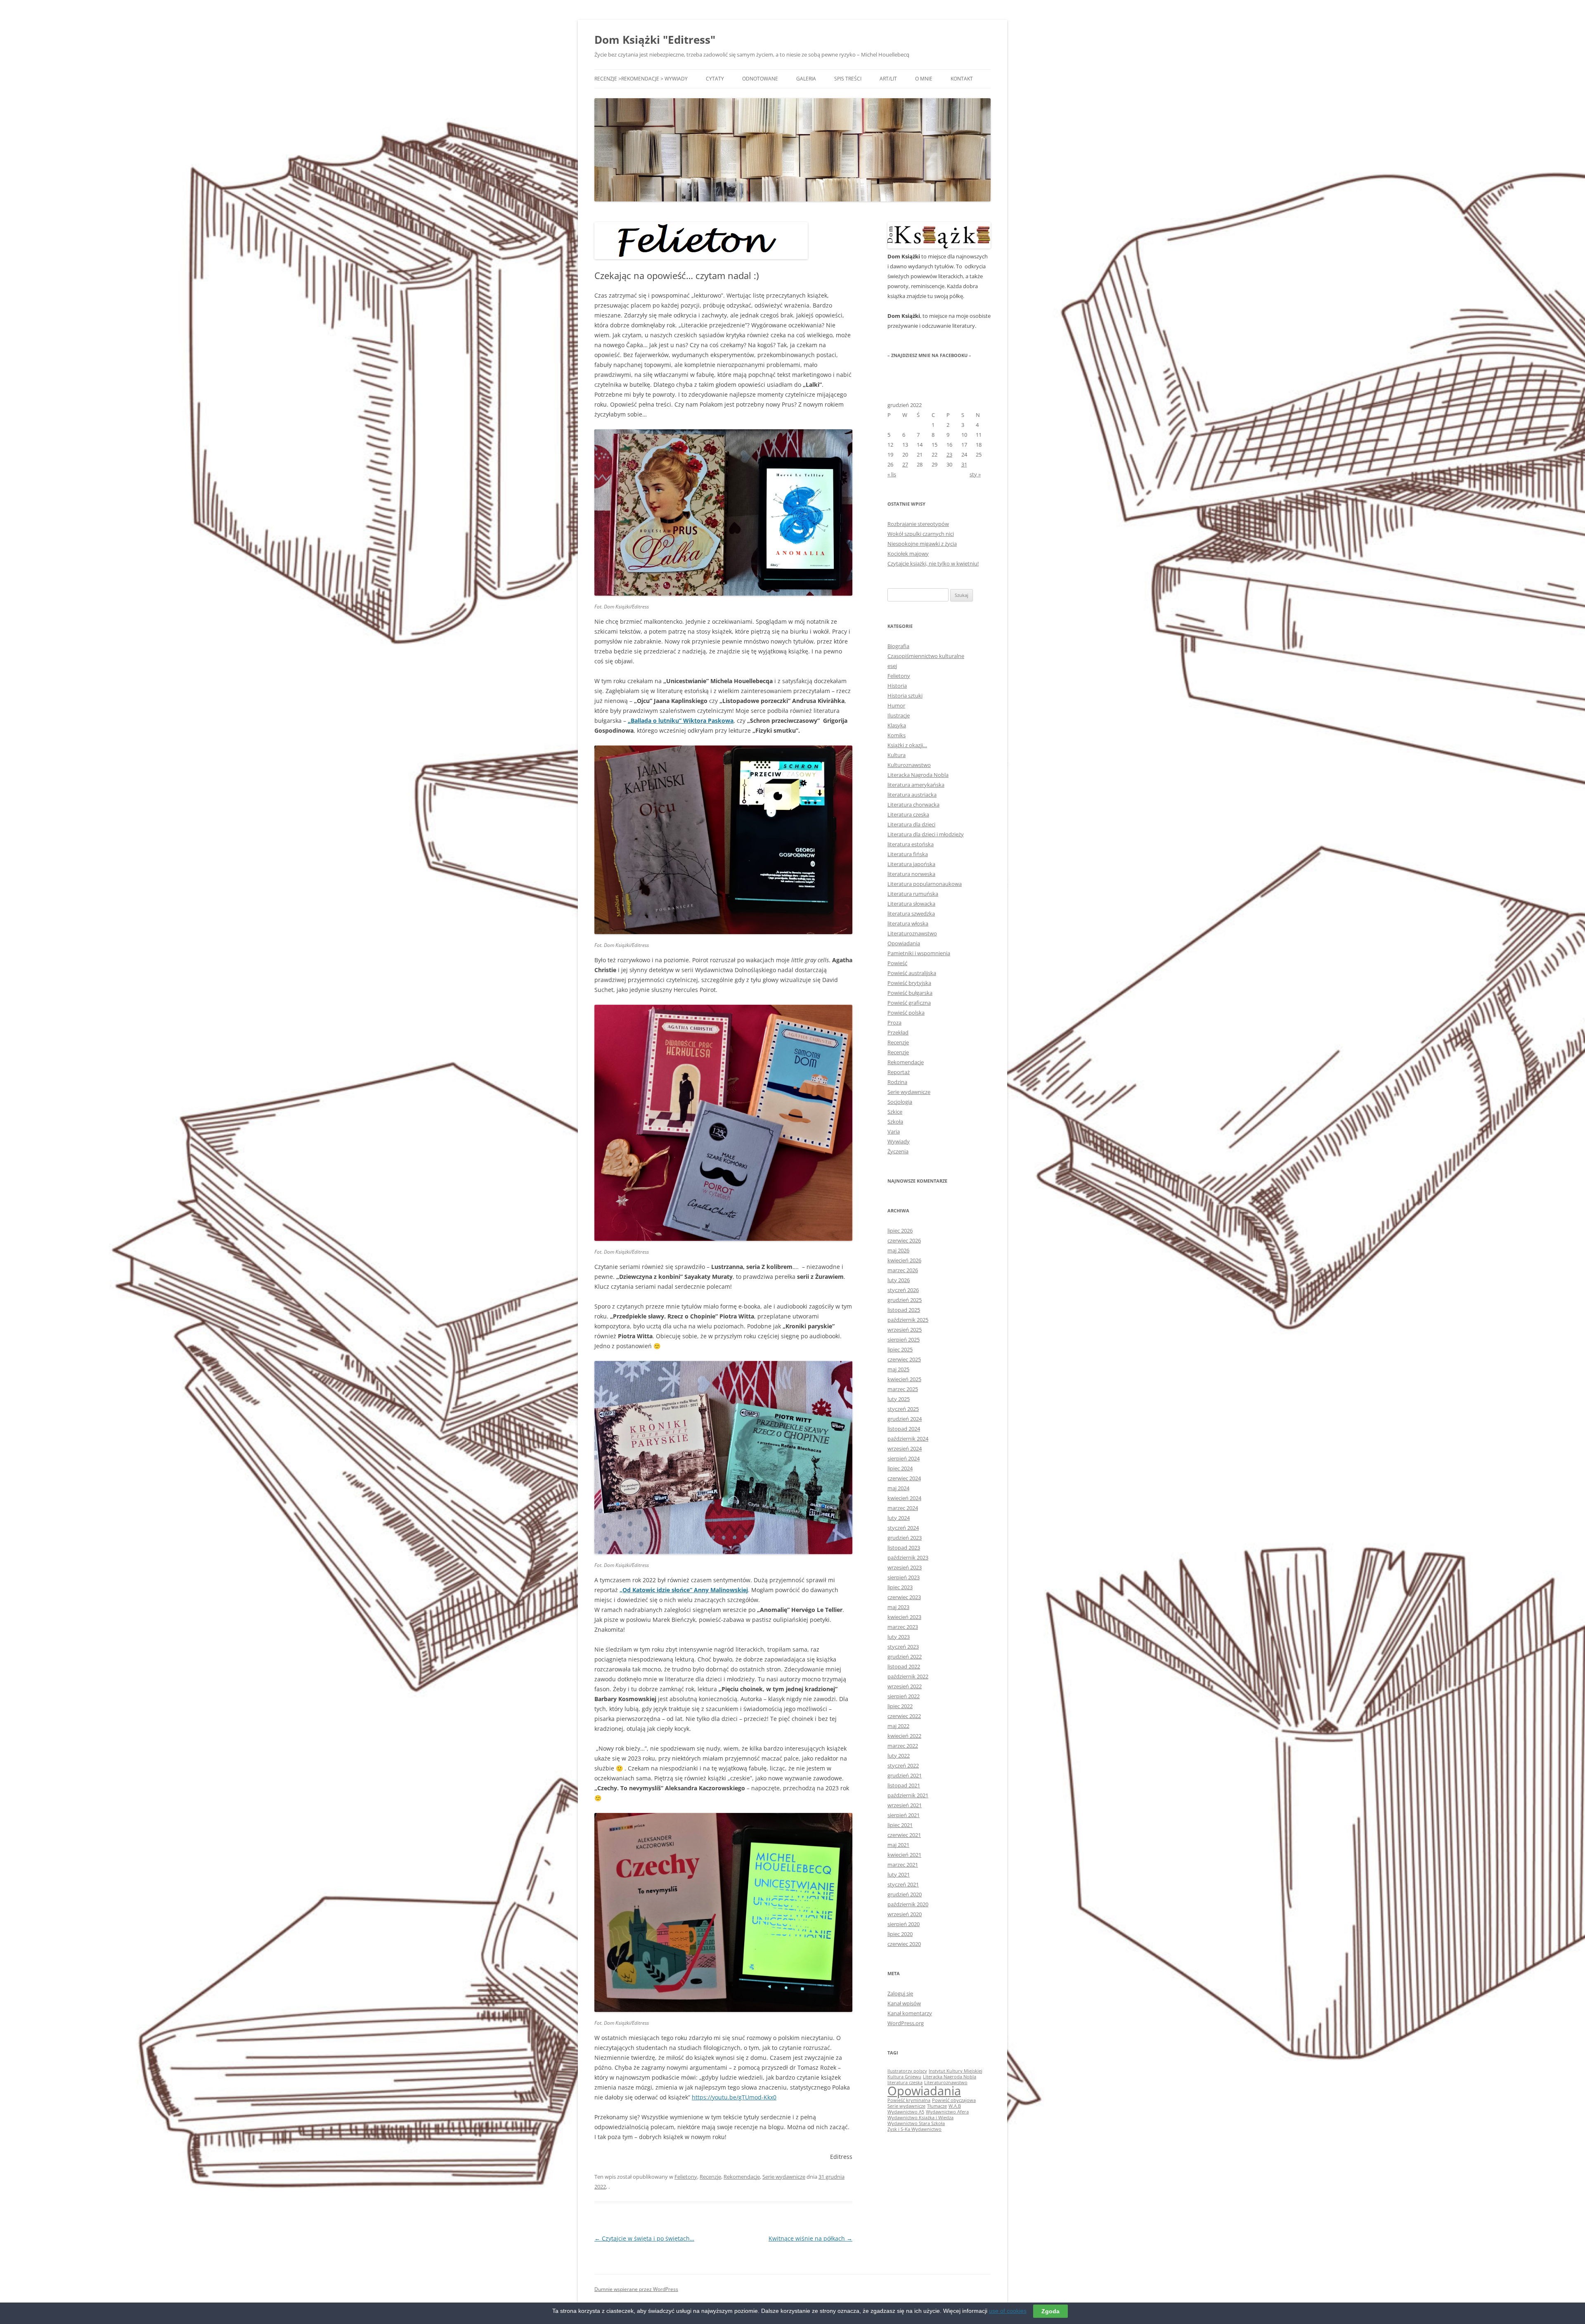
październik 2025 (908, 1320)
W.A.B (955, 2106)
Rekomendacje (742, 2177)
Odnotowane (760, 79)
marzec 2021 (903, 1865)
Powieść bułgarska (910, 993)
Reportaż (899, 1072)
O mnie (924, 79)
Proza (894, 1022)
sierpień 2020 (904, 1924)
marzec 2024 (903, 1508)
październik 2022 (908, 1676)
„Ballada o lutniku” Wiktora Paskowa (681, 721)
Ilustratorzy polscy (907, 2071)
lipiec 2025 (900, 1349)
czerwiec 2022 (904, 1716)
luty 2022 (899, 1756)
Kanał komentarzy (910, 2013)
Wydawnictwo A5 (906, 2112)
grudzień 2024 (905, 1419)
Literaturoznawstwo (912, 933)
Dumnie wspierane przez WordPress (636, 2289)
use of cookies (1008, 2311)
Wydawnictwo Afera (947, 2112)
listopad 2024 (904, 1429)
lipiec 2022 (900, 1706)
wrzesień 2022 (905, 1686)
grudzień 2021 (905, 1775)
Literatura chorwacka (913, 805)
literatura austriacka (912, 795)
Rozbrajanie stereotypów (918, 524)
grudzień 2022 (905, 1657)
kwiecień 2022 (904, 1736)
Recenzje (710, 2177)
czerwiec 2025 (904, 1359)
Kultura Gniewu (904, 2077)
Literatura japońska (911, 864)
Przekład (898, 1032)
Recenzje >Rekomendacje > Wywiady (641, 79)
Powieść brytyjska (909, 983)
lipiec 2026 (900, 1231)
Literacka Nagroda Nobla (918, 775)
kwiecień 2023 (904, 1617)
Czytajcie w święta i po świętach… (644, 2238)
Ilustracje (899, 715)
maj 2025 (898, 1369)
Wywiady (899, 1141)
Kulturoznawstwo (909, 765)
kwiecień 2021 (904, 1855)
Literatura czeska (908, 814)
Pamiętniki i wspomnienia (919, 953)
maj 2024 (898, 1488)
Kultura (897, 755)
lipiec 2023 (900, 1587)
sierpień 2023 (904, 1577)
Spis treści (848, 79)
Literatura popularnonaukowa (925, 884)
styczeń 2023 (903, 1647)
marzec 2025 (903, 1389)
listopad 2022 (904, 1666)
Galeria (806, 79)
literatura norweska (911, 874)
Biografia (898, 646)
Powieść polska (906, 1013)
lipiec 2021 (900, 1825)
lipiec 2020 (900, 1934)
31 (964, 464)
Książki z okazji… (907, 745)
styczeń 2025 (903, 1409)
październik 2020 (908, 1904)
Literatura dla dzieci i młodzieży (926, 834)
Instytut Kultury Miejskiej (956, 2071)
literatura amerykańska (916, 785)
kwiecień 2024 (904, 1498)
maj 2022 (898, 1726)
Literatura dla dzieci (911, 824)
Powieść (897, 963)
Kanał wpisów (904, 2003)
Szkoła (895, 1122)
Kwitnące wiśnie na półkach (810, 2238)
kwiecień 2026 (904, 1260)
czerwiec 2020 (904, 1944)
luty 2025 (899, 1399)
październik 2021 (908, 1795)
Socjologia (900, 1102)
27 (905, 464)
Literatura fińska (908, 854)
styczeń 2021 (903, 1884)
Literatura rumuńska (913, 894)
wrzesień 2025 (905, 1330)
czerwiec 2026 (904, 1240)
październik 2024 (908, 1439)
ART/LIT (888, 79)
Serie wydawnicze (784, 2177)
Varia (894, 1131)
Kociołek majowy (908, 554)
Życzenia (898, 1151)
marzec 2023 (903, 1627)
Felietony (686, 2177)
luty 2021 (899, 1874)
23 (949, 454)
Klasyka (897, 725)
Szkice (895, 1112)
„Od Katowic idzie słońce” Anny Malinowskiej (684, 1590)
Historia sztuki (905, 696)
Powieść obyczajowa (954, 2100)
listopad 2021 (904, 1785)
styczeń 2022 (903, 1765)
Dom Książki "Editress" (655, 40)
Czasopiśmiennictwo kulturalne (926, 656)
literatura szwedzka (911, 914)
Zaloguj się (900, 1993)
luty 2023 (899, 1637)
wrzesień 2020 (905, 1914)
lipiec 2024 (900, 1468)
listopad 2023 (904, 1548)
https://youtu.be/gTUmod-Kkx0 (734, 2097)
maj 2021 (898, 1845)
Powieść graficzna (909, 1003)
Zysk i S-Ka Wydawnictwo (914, 2129)
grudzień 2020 (905, 1894)
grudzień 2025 (905, 1300)
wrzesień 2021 (905, 1805)
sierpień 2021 (904, 1815)
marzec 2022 (903, 1746)
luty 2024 (899, 1518)
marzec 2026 (903, 1270)
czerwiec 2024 (904, 1478)
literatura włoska (908, 923)
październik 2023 (908, 1557)
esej (892, 666)
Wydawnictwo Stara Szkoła (916, 2123)
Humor (896, 705)
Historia (897, 686)
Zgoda (1050, 2311)
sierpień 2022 (904, 1696)
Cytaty (715, 79)
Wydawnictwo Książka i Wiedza (920, 2118)
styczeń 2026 (903, 1290)
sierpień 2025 (904, 1339)
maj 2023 (898, 1607)
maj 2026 (898, 1250)
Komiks (897, 735)
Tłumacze (937, 2106)
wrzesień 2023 (905, 1567)
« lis (892, 474)
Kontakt (962, 79)
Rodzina (897, 1082)
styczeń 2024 (903, 1528)
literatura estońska (911, 844)
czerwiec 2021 (904, 1835)
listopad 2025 (904, 1310)
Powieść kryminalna (909, 2100)
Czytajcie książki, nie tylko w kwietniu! (933, 563)
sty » (975, 474)
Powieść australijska (912, 973)
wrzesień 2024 (905, 1448)
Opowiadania (904, 943)
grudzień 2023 (905, 1538)
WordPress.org (906, 2023)
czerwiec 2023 (904, 1597)
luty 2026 (899, 1280)
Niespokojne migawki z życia (922, 544)
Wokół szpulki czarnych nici (921, 534)
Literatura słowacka (911, 904)
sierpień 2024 (904, 1458)
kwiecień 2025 (904, 1379)
